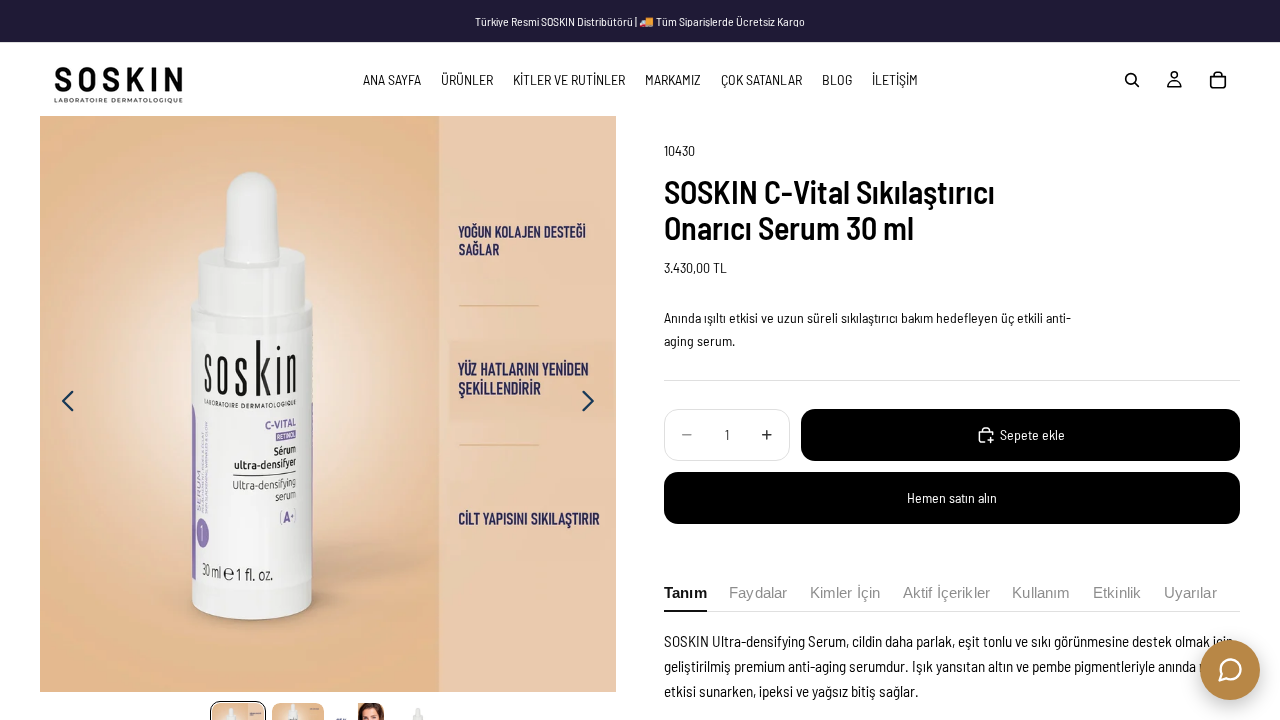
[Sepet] (1218, 80)
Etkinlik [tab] (1117, 593)
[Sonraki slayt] (593, 404)
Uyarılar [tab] (1190, 593)
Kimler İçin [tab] (845, 593)
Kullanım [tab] (1041, 593)
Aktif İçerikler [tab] (946, 593)
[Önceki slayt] (62, 404)
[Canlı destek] (1230, 670)
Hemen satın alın (952, 497)
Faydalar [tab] (758, 593)
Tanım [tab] (685, 593)
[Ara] (1132, 80)
